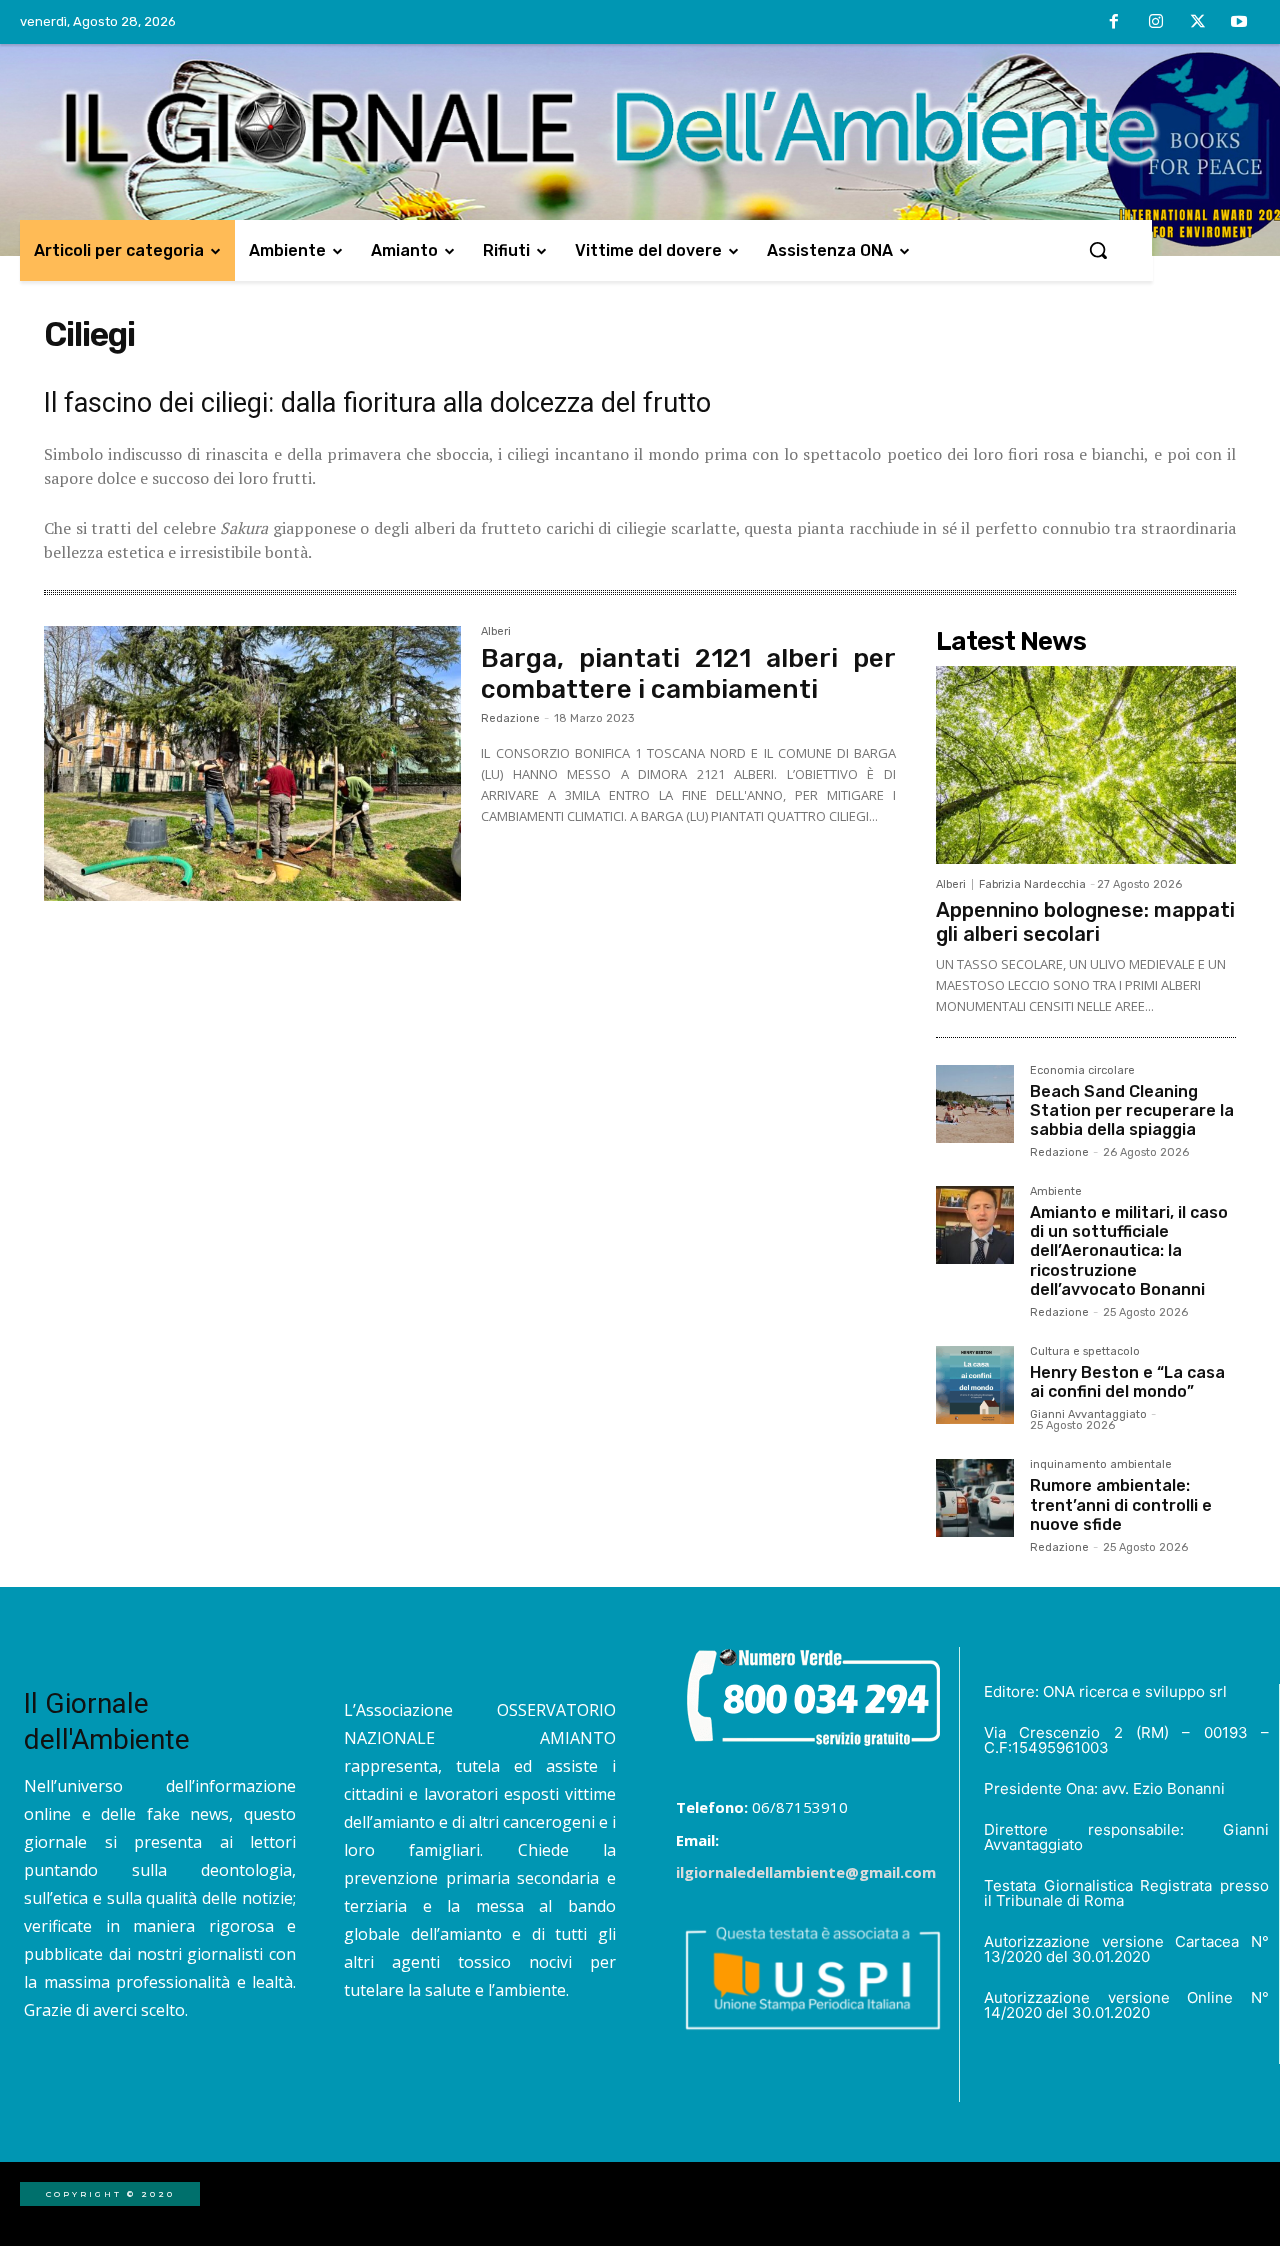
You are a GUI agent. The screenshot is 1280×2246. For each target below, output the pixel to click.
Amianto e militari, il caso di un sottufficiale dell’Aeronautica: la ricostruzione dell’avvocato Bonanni (1129, 1251)
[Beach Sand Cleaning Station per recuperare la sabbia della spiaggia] (975, 1104)
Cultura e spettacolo (1085, 1352)
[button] (1098, 250)
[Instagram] (1156, 23)
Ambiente (1056, 1192)
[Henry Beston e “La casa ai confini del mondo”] (975, 1385)
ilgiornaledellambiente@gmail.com (806, 1872)
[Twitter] (1198, 23)
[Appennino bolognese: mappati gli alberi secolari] (1086, 765)
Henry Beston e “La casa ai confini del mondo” (1127, 1382)
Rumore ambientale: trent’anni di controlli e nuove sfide (1121, 1504)
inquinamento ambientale (1101, 1465)
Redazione (510, 718)
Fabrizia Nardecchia (1032, 884)
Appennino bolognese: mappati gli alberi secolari (1085, 922)
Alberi (496, 632)
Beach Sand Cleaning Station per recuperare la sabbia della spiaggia (1132, 1110)
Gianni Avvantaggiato (1088, 1414)
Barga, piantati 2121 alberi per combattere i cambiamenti (688, 674)
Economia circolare (1082, 1071)
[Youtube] (1239, 23)
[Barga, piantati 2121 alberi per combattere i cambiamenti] (252, 764)
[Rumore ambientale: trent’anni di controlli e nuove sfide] (975, 1498)
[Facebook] (1115, 23)
